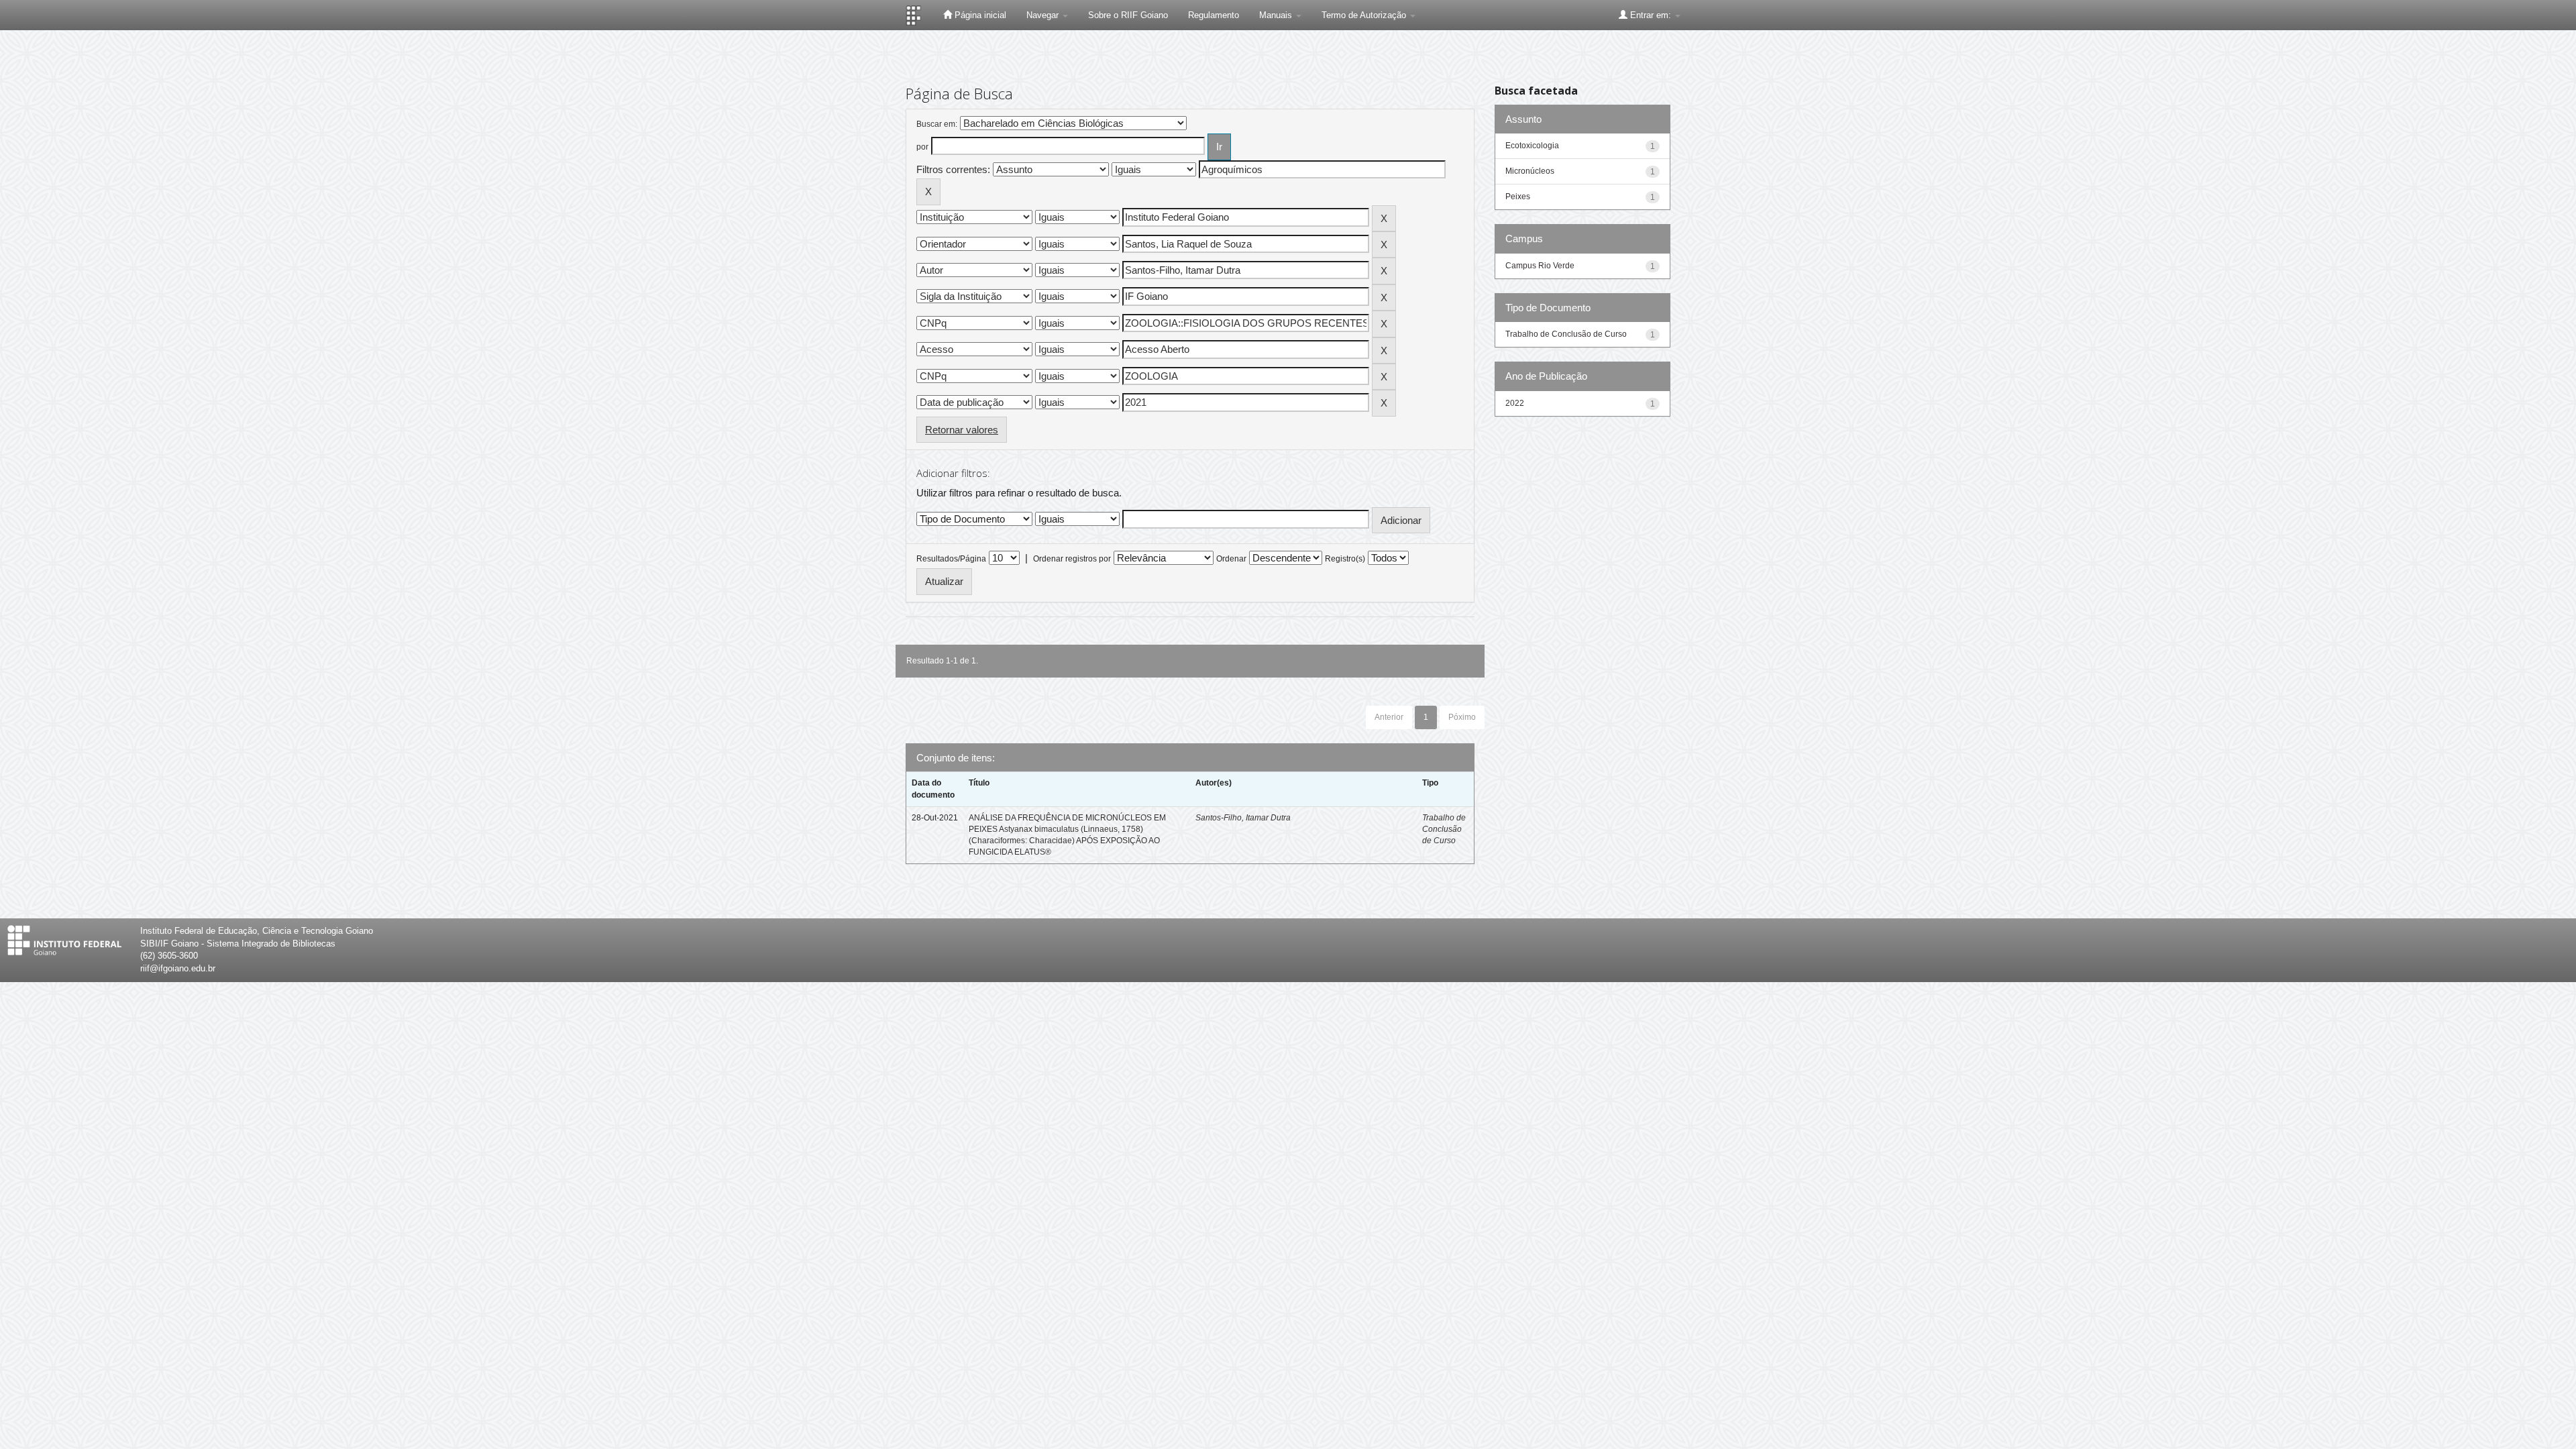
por (922, 147)
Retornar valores (962, 430)
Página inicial (979, 15)
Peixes (1518, 197)
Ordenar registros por (1072, 559)
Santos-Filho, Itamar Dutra (1243, 818)
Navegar (1044, 15)
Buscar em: (937, 124)
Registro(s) (1345, 559)
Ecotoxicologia (1532, 146)
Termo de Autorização (1365, 15)
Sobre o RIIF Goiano (1128, 15)
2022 (1515, 403)
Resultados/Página (951, 559)
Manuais (1277, 15)
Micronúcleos (1530, 171)
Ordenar (1231, 559)
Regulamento (1214, 15)
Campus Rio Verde (1540, 266)
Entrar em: (1651, 15)
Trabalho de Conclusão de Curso (1444, 829)
